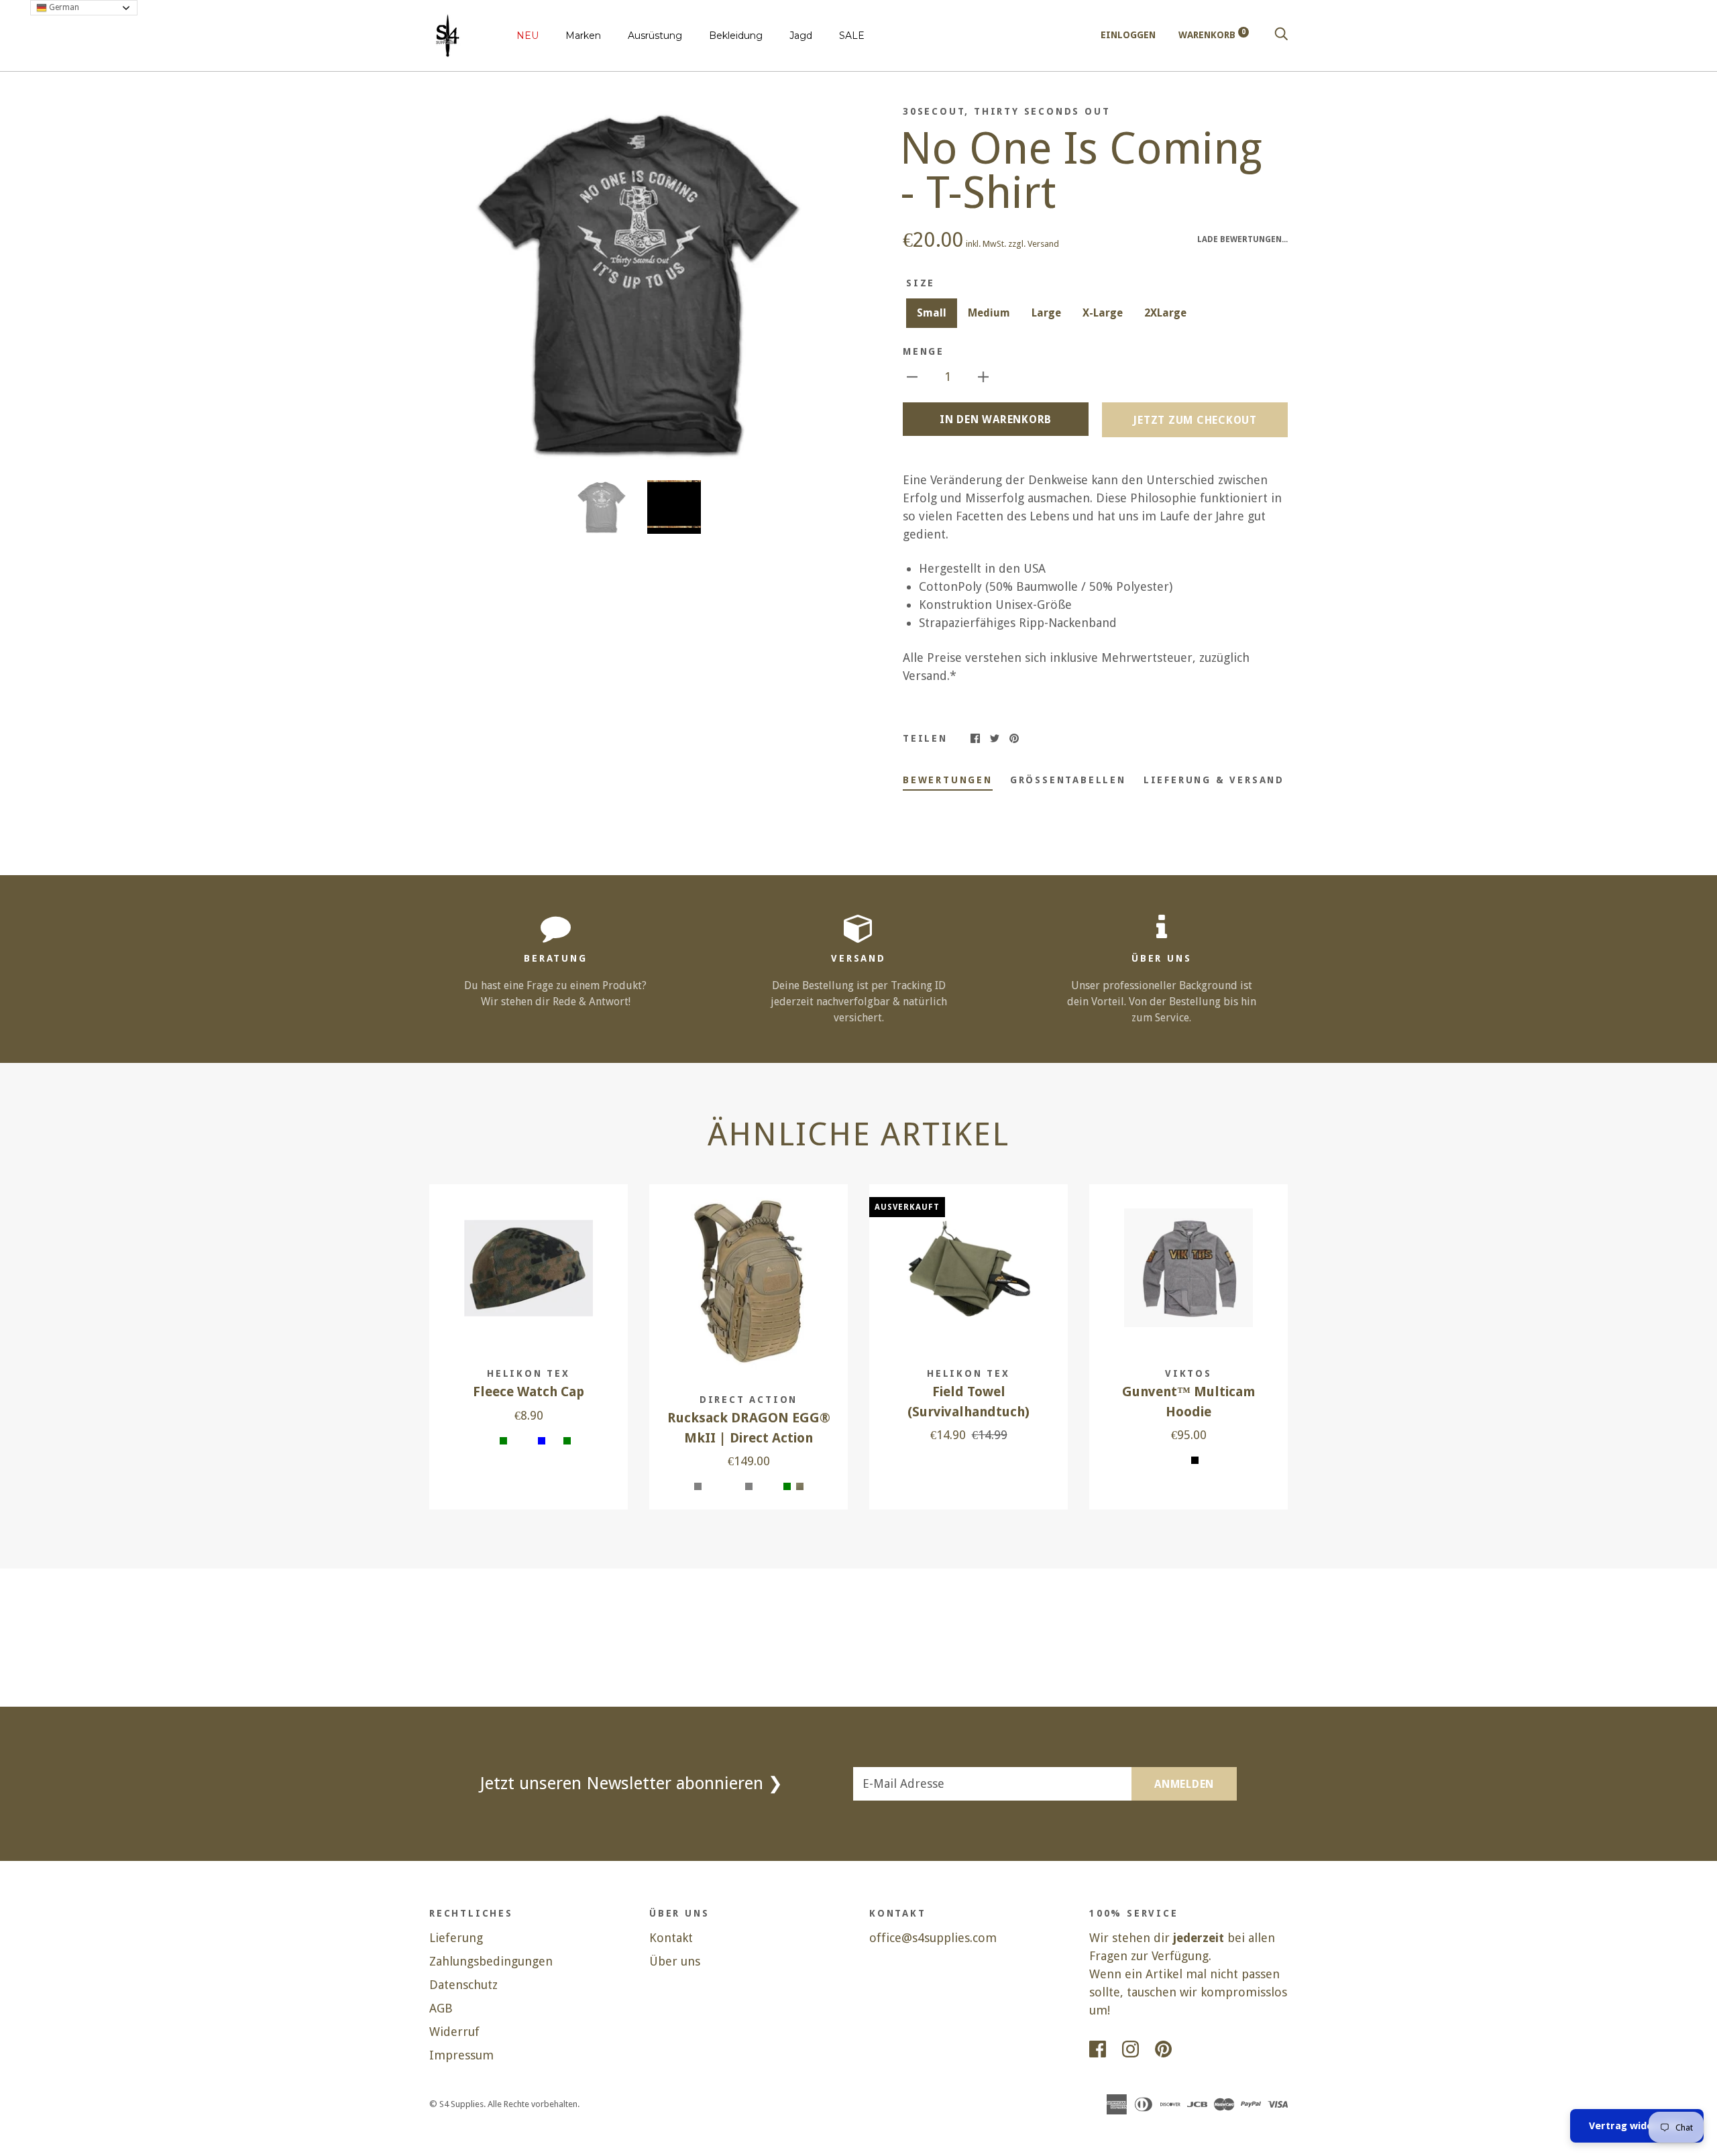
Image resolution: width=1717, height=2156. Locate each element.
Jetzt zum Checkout (1195, 420)
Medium (989, 313)
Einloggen (1128, 35)
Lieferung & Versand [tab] (1214, 780)
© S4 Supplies (456, 2104)
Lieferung (456, 1938)
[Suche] (1281, 35)
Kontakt (671, 1938)
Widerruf (454, 2032)
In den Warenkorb (996, 419)
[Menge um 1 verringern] (912, 376)
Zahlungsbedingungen (491, 1961)
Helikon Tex (529, 1373)
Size (921, 283)
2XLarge (1165, 313)
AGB (441, 2008)
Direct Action (749, 1400)
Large (1046, 313)
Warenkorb (1212, 35)
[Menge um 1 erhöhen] (983, 376)
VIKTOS (1188, 1373)
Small (932, 313)
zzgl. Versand (1034, 244)
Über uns (675, 1961)
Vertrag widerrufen (1637, 2126)
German (63, 7)
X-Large (1103, 313)
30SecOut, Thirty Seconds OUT (1006, 111)
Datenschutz (463, 1985)
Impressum (461, 2055)
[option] (639, 283)
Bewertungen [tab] (948, 780)
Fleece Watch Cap (529, 1392)
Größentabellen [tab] (1068, 780)
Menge (924, 351)
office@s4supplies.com (933, 1938)
